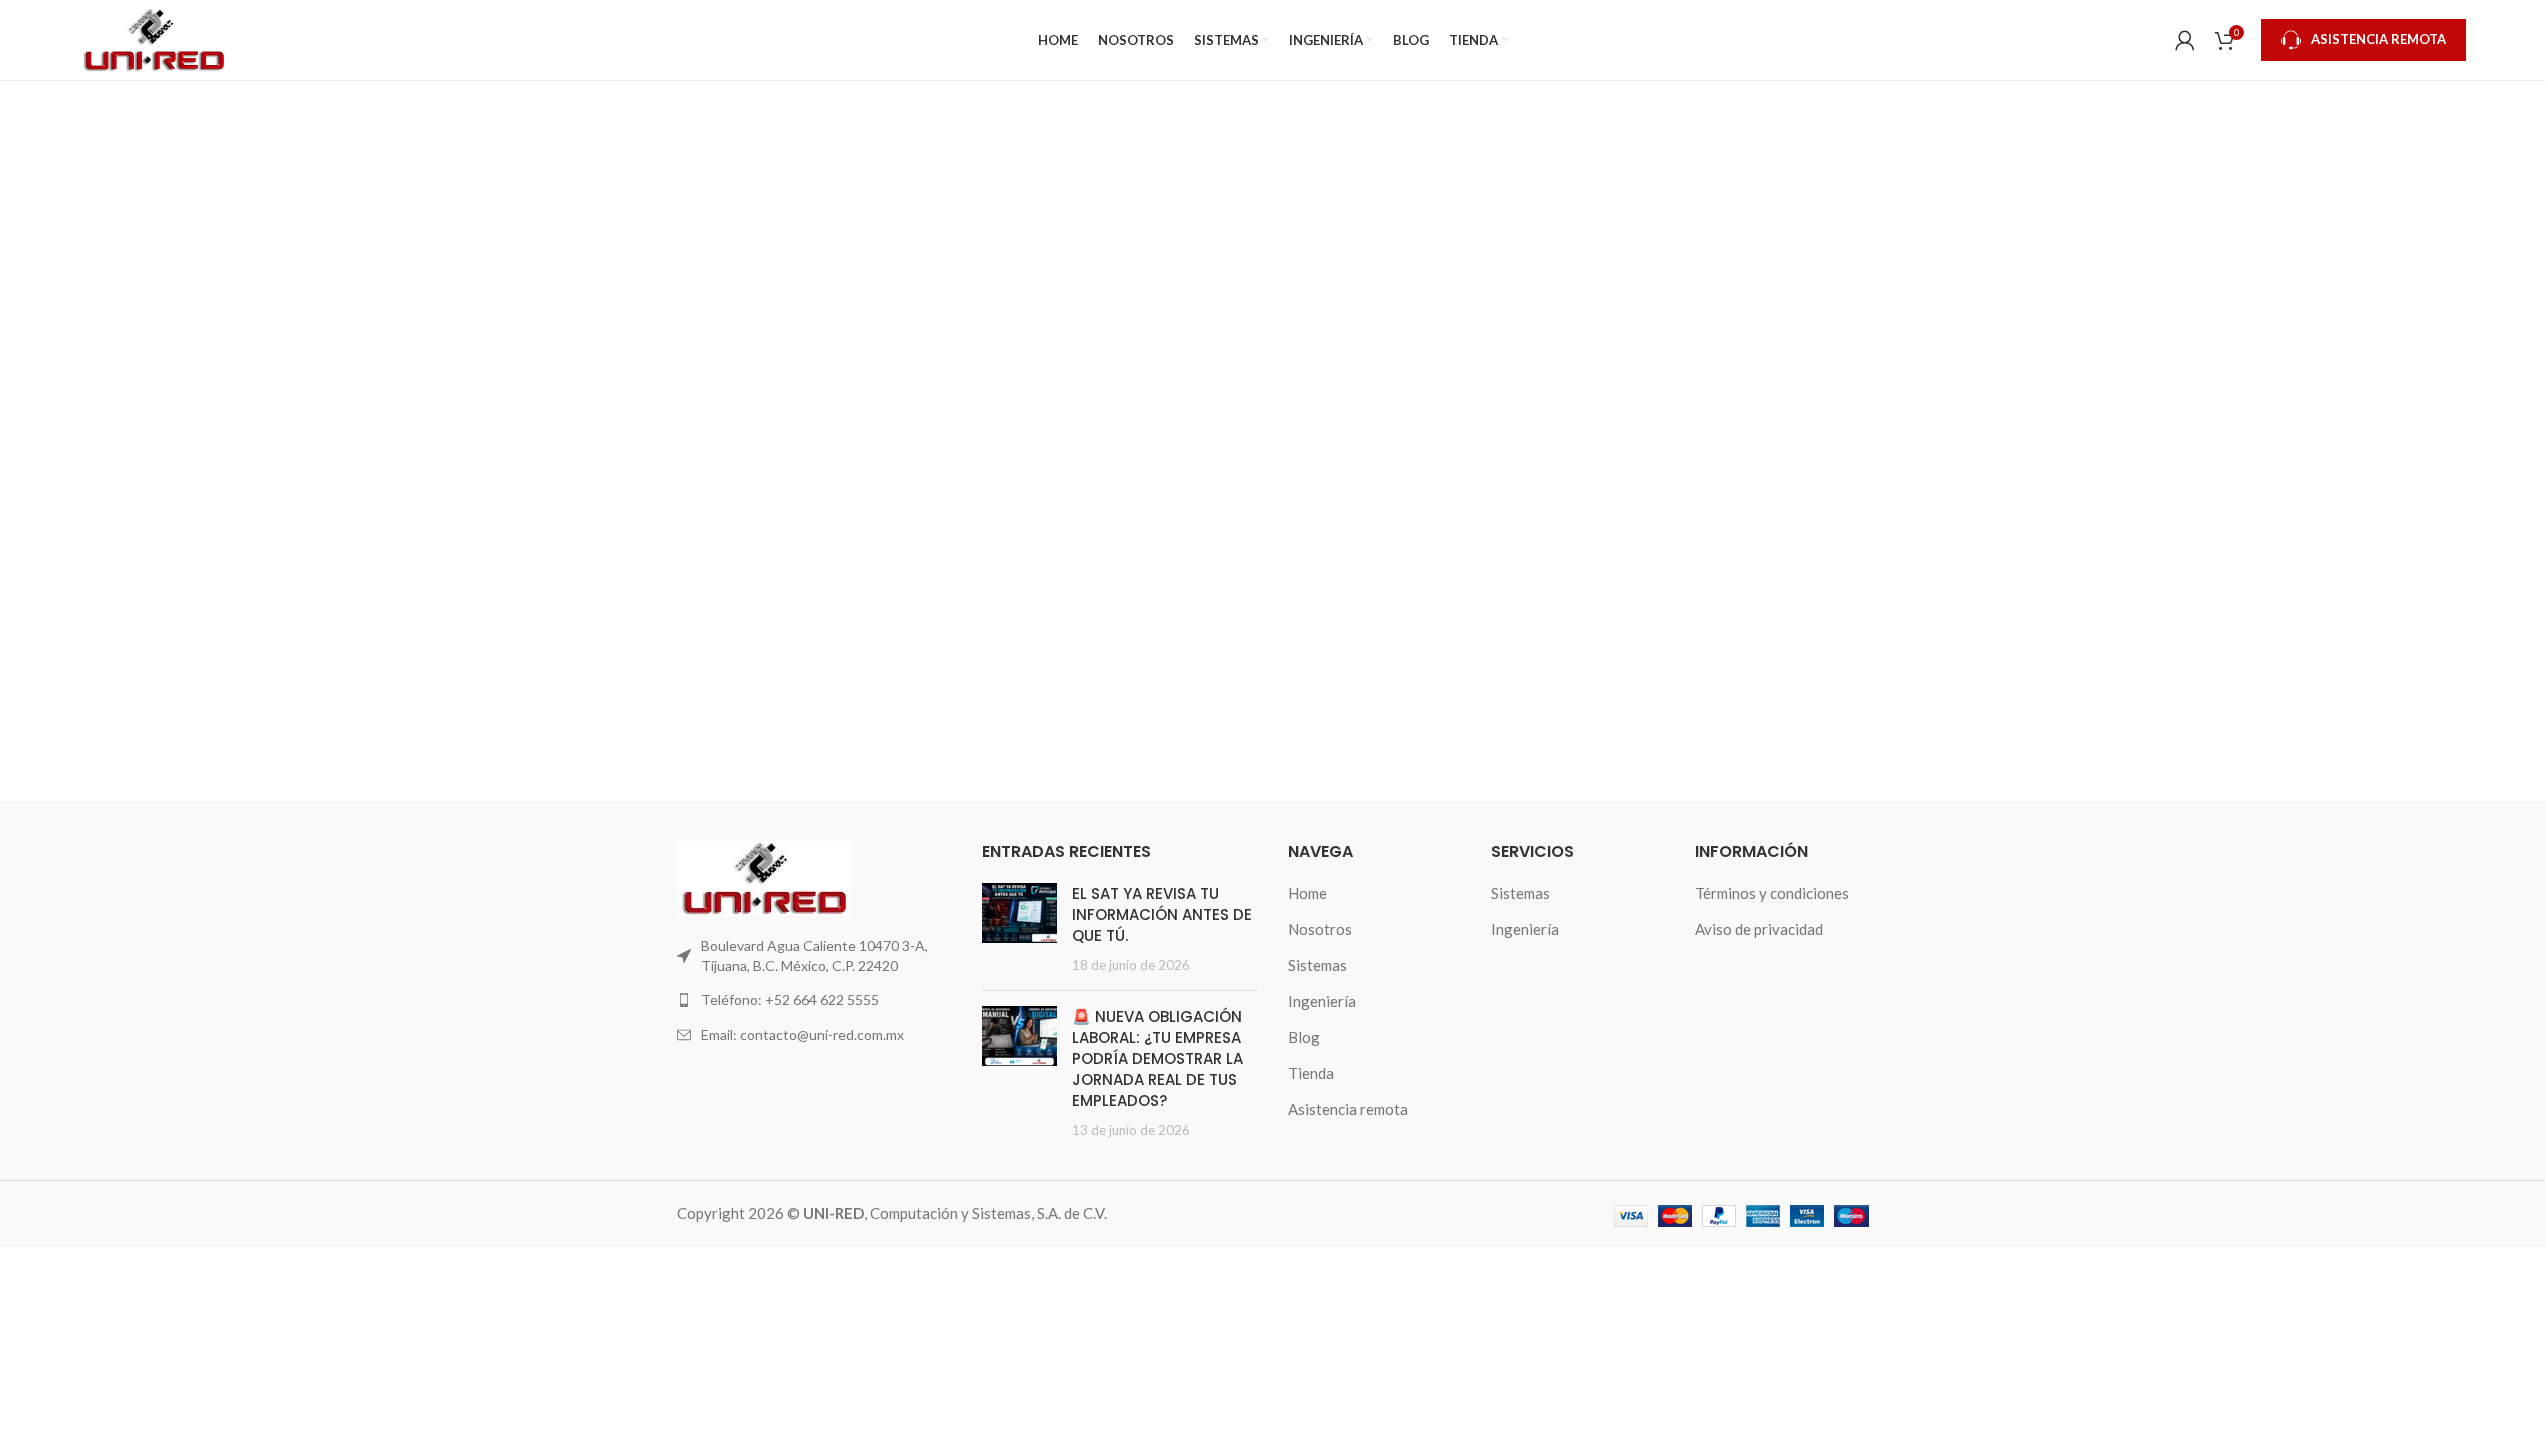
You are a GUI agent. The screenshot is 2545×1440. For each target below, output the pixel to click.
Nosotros (1320, 929)
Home (1307, 893)
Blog (1304, 1037)
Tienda (1311, 1073)
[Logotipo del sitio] (154, 38)
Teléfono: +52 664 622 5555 (790, 999)
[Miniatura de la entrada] (1019, 929)
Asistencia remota (1348, 1109)
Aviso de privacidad (1759, 929)
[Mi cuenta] (2185, 40)
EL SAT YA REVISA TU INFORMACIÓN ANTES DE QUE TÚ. (1162, 914)
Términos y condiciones (1772, 893)
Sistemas (1317, 965)
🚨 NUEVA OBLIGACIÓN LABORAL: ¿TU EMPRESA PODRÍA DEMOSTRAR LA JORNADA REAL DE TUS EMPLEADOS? (1157, 1058)
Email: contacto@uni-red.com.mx (802, 1034)
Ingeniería (1322, 1001)
